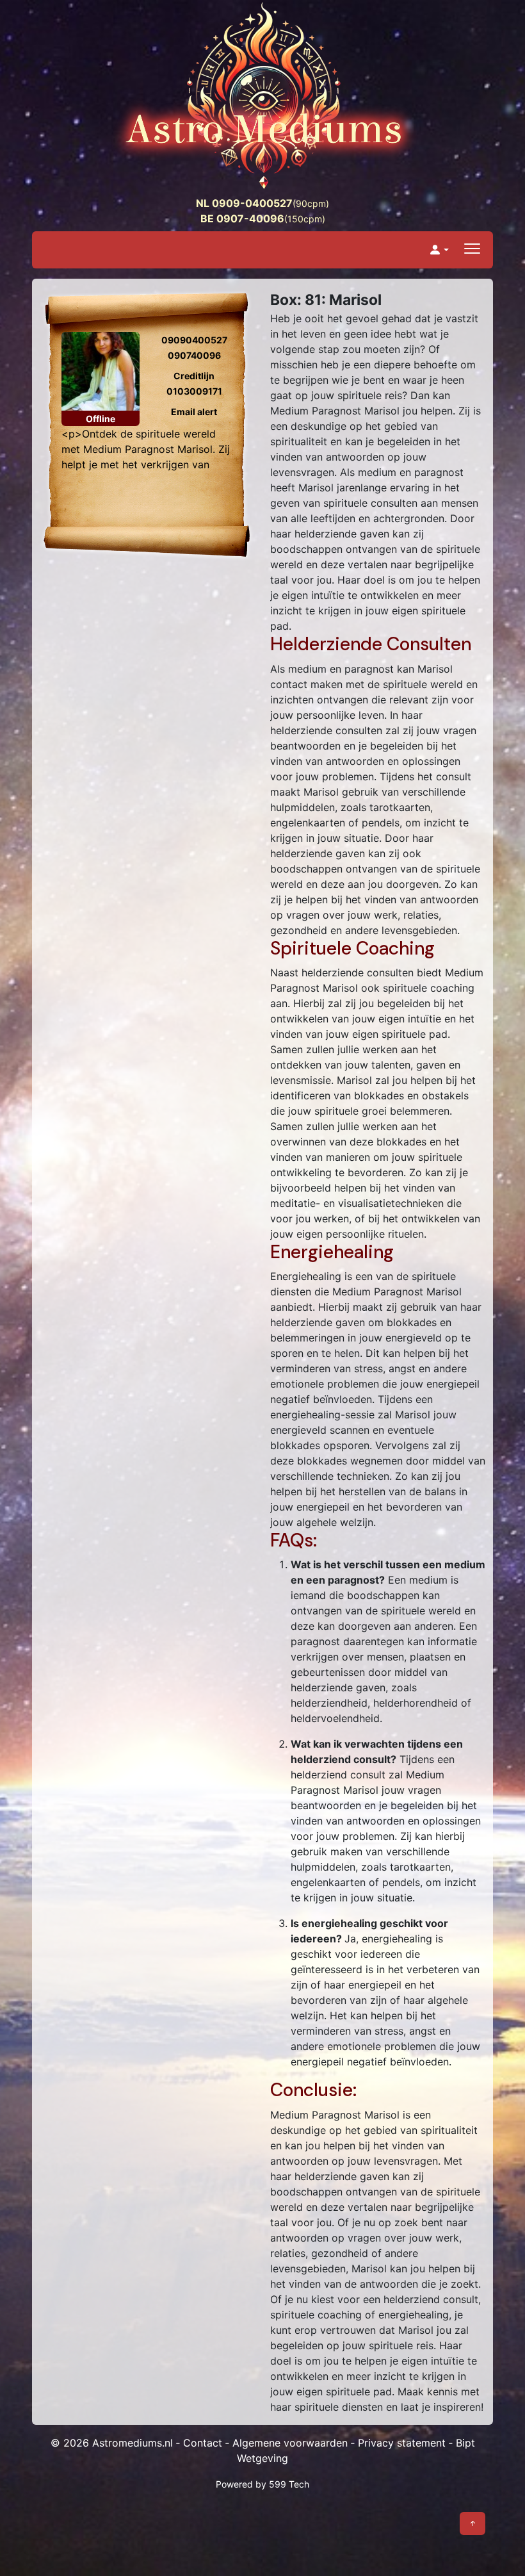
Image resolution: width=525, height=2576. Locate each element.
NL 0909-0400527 (244, 203)
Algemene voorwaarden (290, 2443)
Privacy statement (402, 2443)
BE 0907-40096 (242, 218)
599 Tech (289, 2484)
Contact (203, 2443)
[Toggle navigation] (472, 250)
